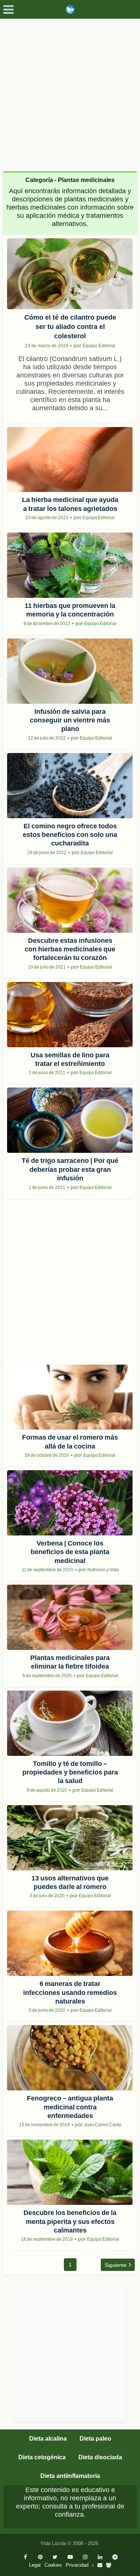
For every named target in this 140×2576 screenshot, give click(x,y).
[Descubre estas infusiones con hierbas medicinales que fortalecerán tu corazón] (70, 900)
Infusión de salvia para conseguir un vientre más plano (70, 720)
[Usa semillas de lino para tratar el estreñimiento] (70, 1015)
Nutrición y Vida (103, 1570)
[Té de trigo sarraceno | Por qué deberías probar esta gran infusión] (70, 1120)
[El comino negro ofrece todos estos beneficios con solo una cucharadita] (70, 786)
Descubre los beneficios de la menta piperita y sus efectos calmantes (70, 2222)
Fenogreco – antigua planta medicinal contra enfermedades (70, 2107)
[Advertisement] (70, 92)
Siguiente (116, 2265)
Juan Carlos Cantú (103, 2125)
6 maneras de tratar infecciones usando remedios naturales (70, 1993)
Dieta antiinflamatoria (70, 2476)
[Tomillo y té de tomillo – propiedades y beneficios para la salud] (70, 1723)
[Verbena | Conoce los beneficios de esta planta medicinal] (70, 1503)
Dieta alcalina (48, 2439)
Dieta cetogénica (42, 2457)
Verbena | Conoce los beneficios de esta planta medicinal (70, 1552)
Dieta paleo (95, 2439)
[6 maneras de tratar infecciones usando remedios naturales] (70, 1943)
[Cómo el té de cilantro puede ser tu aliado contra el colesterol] (70, 274)
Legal (35, 2565)
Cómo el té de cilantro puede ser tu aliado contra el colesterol (70, 327)
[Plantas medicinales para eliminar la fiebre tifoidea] (70, 1617)
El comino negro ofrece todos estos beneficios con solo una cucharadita (70, 835)
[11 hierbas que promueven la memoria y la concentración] (70, 565)
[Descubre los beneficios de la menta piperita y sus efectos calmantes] (70, 2172)
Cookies (53, 2565)
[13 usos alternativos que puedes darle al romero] (70, 1838)
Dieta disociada (100, 2457)
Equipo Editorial (99, 346)
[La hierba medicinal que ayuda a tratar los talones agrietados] (70, 460)
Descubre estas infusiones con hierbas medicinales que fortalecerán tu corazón (70, 949)
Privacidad (77, 2565)
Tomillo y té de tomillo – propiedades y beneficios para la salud (70, 1772)
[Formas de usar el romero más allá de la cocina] (70, 1397)
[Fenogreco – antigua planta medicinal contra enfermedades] (70, 2058)
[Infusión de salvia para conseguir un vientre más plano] (70, 671)
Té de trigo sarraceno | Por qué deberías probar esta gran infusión (70, 1169)
